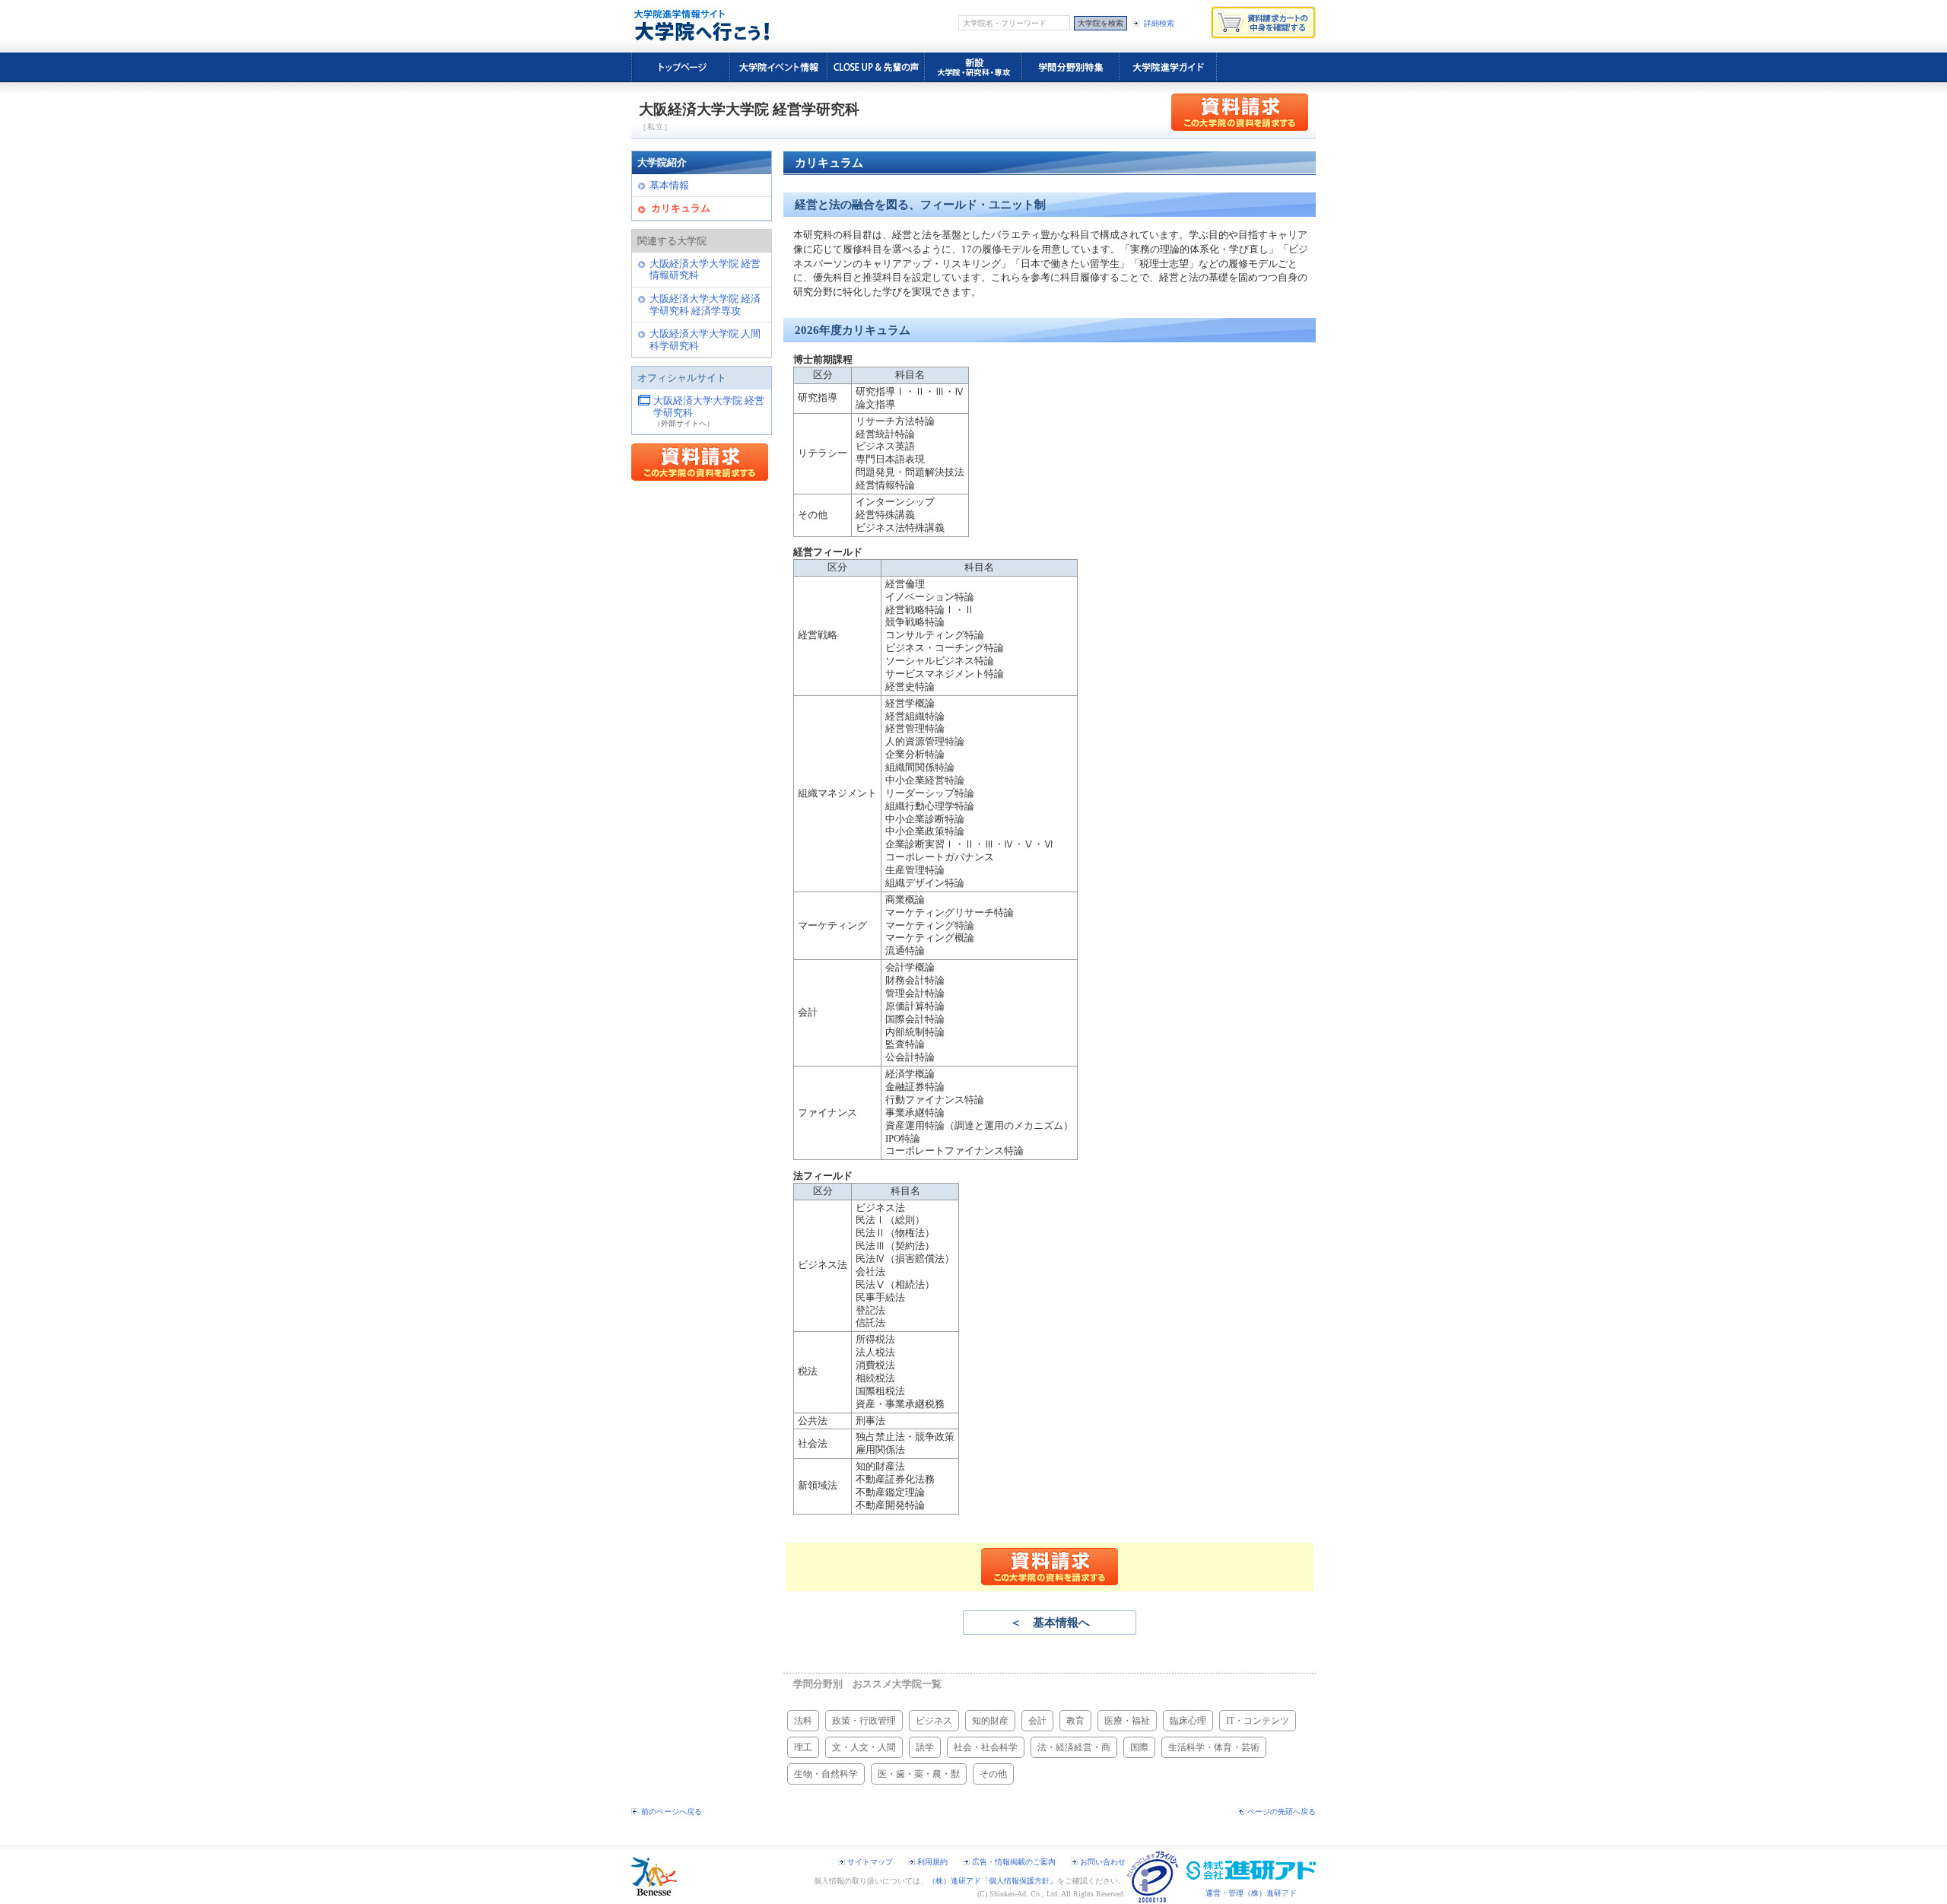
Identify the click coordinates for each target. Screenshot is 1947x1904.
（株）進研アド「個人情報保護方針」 (993, 1881)
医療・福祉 (1127, 1721)
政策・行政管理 (864, 1721)
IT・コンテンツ (1258, 1721)
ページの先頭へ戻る (1282, 1812)
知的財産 (990, 1721)
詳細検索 (1159, 23)
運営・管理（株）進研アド (1251, 1893)
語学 (925, 1747)
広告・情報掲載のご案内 (1014, 1862)
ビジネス (934, 1721)
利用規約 (932, 1862)
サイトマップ (870, 1862)
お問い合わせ (1103, 1862)
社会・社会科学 (986, 1747)
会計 (1037, 1721)
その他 (993, 1774)
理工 (803, 1747)
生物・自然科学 (826, 1774)
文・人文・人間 (864, 1747)
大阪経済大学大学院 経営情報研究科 (705, 270)
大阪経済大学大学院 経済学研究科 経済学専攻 (705, 305)
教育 (1075, 1721)
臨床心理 (1188, 1721)
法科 (803, 1721)
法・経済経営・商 (1074, 1747)
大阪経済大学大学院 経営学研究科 (709, 407)
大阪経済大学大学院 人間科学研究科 (705, 340)
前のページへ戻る (672, 1812)
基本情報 (669, 186)
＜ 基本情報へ (1050, 1623)
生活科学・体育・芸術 (1214, 1747)
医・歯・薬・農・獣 (919, 1774)
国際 (1139, 1747)
